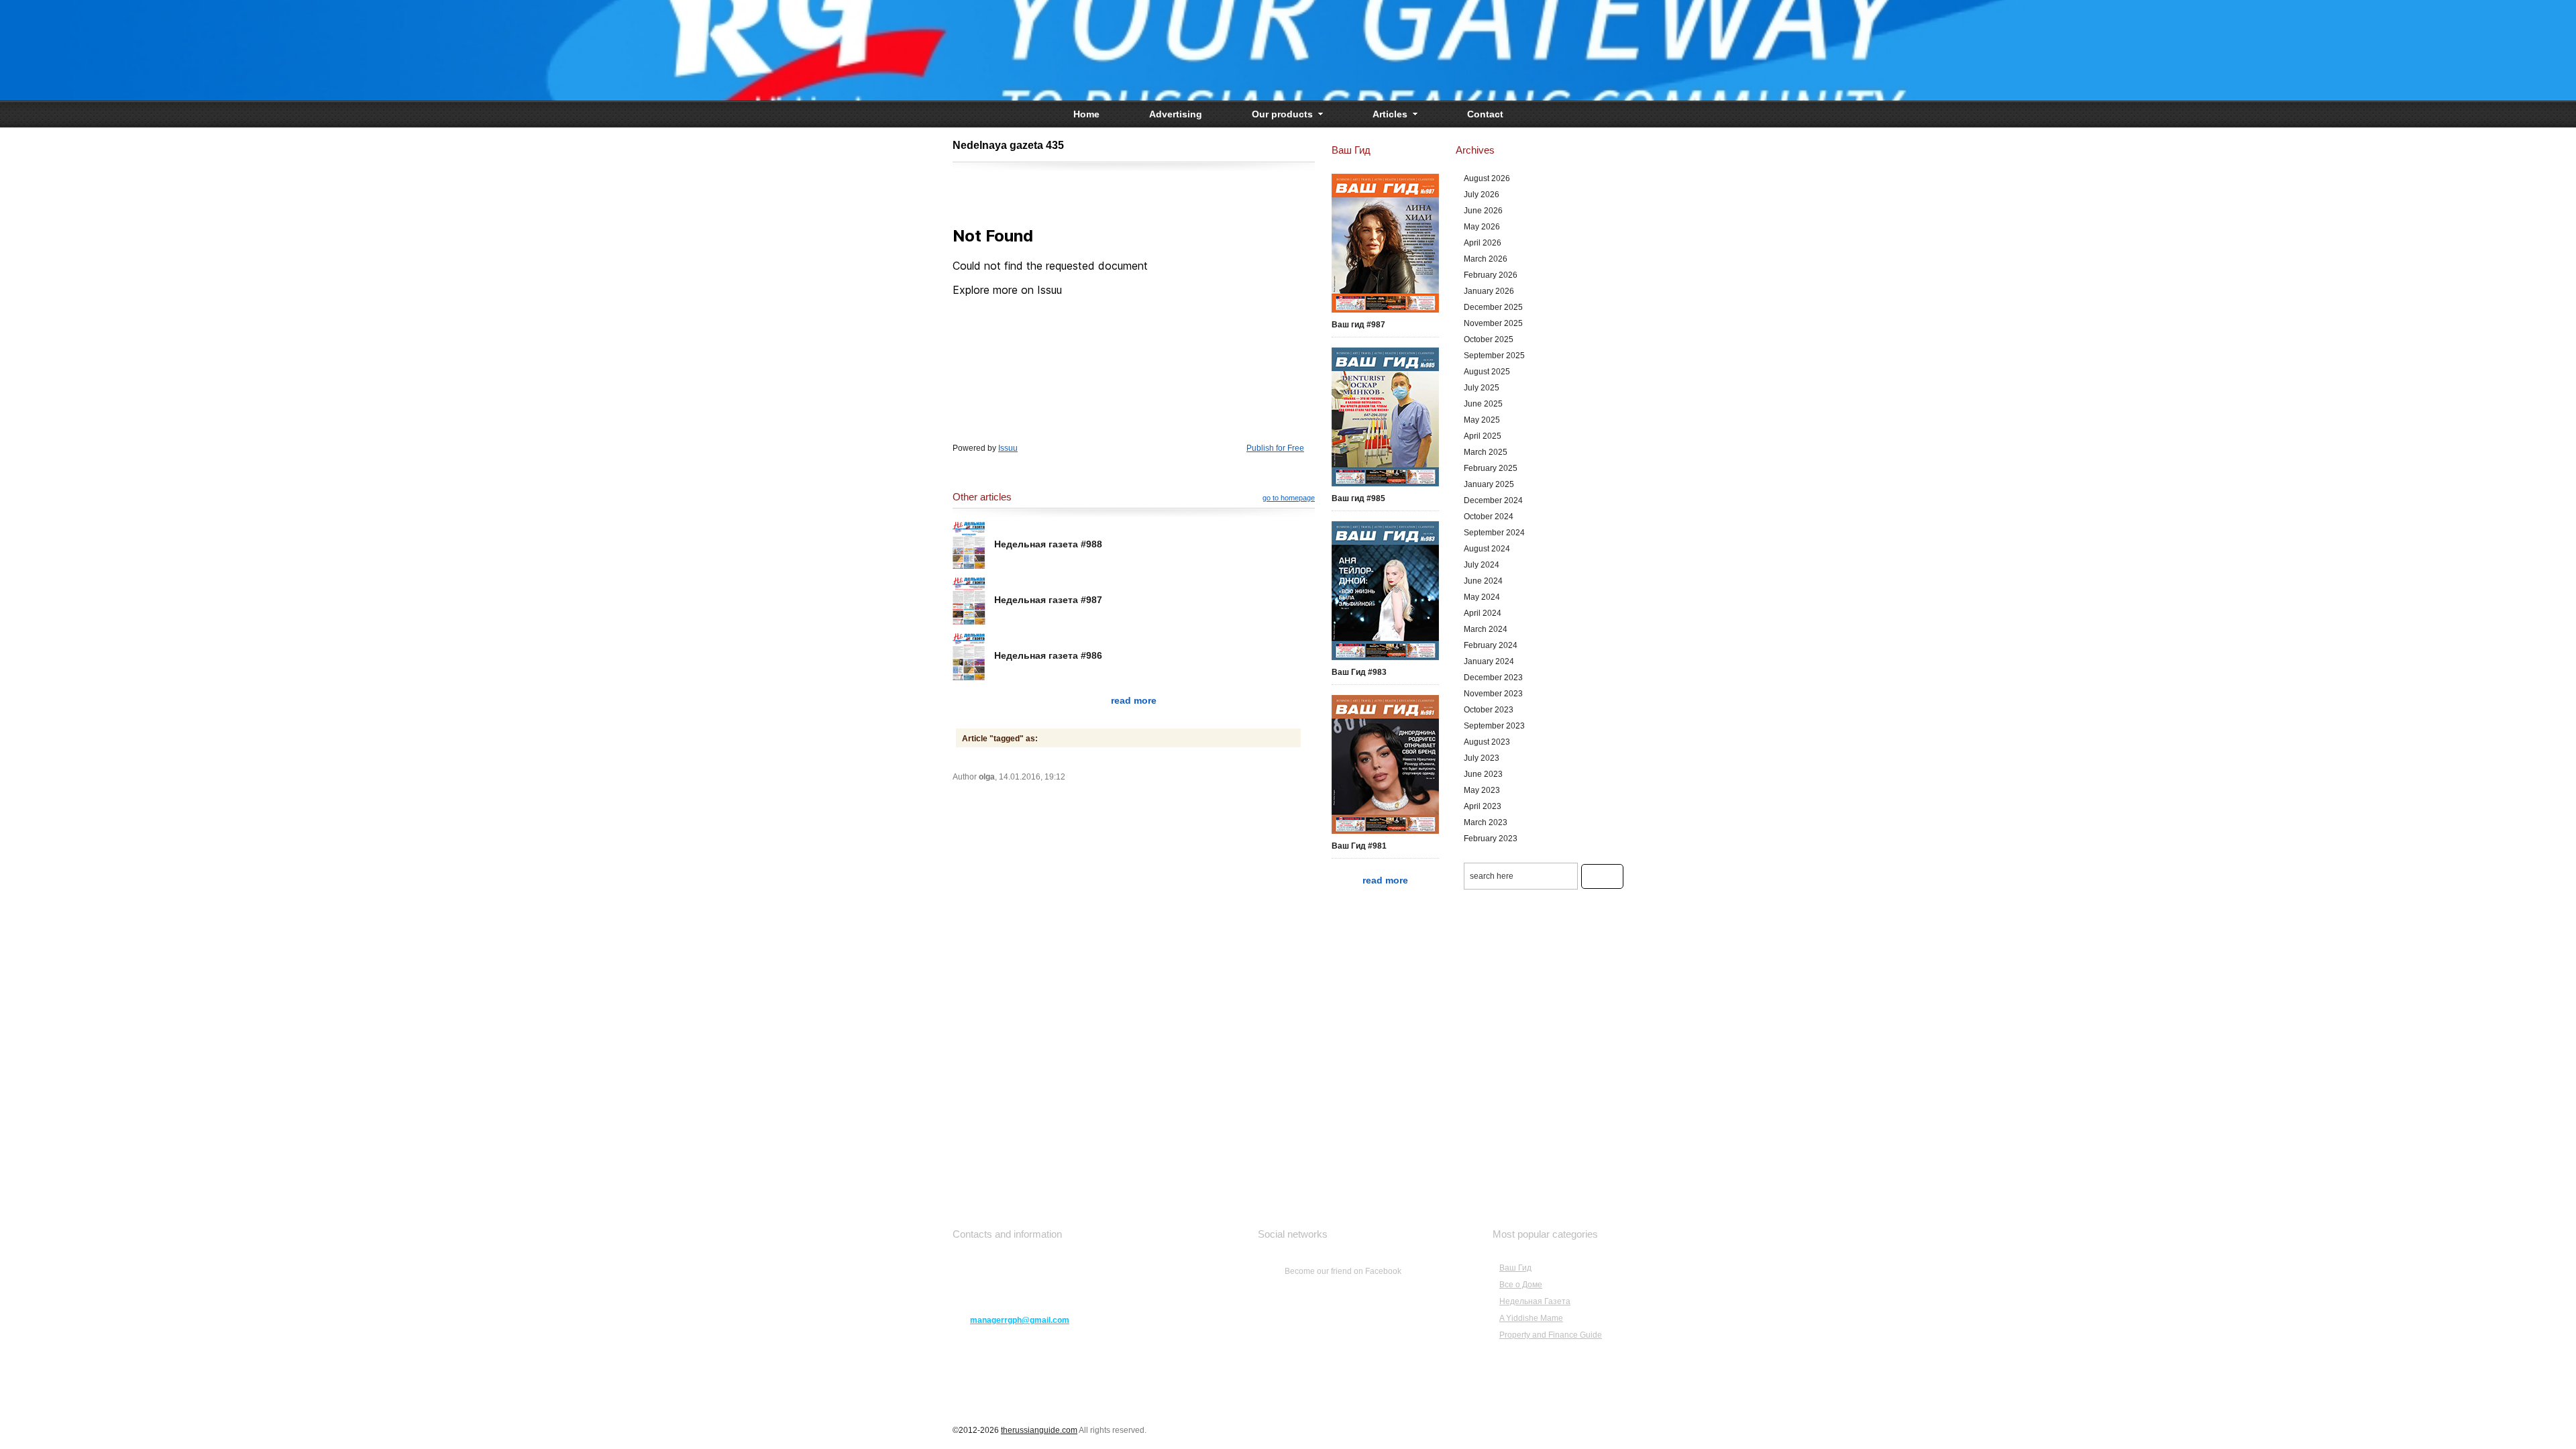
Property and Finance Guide (1551, 1335)
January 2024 (1489, 661)
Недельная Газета (1535, 1301)
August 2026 (1487, 178)
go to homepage (1289, 498)
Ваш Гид (1515, 1268)
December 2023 (1493, 678)
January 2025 (1489, 484)
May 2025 (1482, 420)
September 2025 (1494, 356)
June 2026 (1483, 211)
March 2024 (1486, 629)
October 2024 (1489, 517)
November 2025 (1493, 323)
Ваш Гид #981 (1359, 846)
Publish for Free (1275, 448)
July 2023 (1482, 758)
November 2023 (1493, 694)
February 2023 (1491, 839)
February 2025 (1491, 468)
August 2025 (1487, 372)
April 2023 (1483, 806)
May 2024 (1482, 597)
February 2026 (1491, 275)
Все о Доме (1521, 1285)
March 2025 (1486, 452)
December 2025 (1493, 307)
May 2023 (1482, 790)
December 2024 (1493, 500)
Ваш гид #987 (1358, 325)
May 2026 (1482, 227)
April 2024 (1483, 613)
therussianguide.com (1039, 1430)
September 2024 (1494, 533)
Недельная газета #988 (1048, 544)
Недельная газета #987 (1048, 600)
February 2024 (1491, 645)
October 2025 (1489, 339)
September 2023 (1494, 726)
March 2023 (1486, 822)
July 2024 (1482, 565)
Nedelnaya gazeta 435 (1008, 145)
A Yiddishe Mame (1531, 1318)
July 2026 (1482, 195)
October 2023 (1489, 710)
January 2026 (1489, 291)
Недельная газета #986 (1048, 655)
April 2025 (1483, 436)
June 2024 (1483, 581)
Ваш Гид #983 (1359, 672)
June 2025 (1483, 404)
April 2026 (1483, 243)
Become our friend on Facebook (1343, 1271)
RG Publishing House (1288, 50)
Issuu (1008, 448)
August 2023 (1487, 742)
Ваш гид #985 (1358, 498)
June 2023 (1483, 774)
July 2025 (1482, 388)
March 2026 (1486, 259)
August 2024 (1487, 549)
